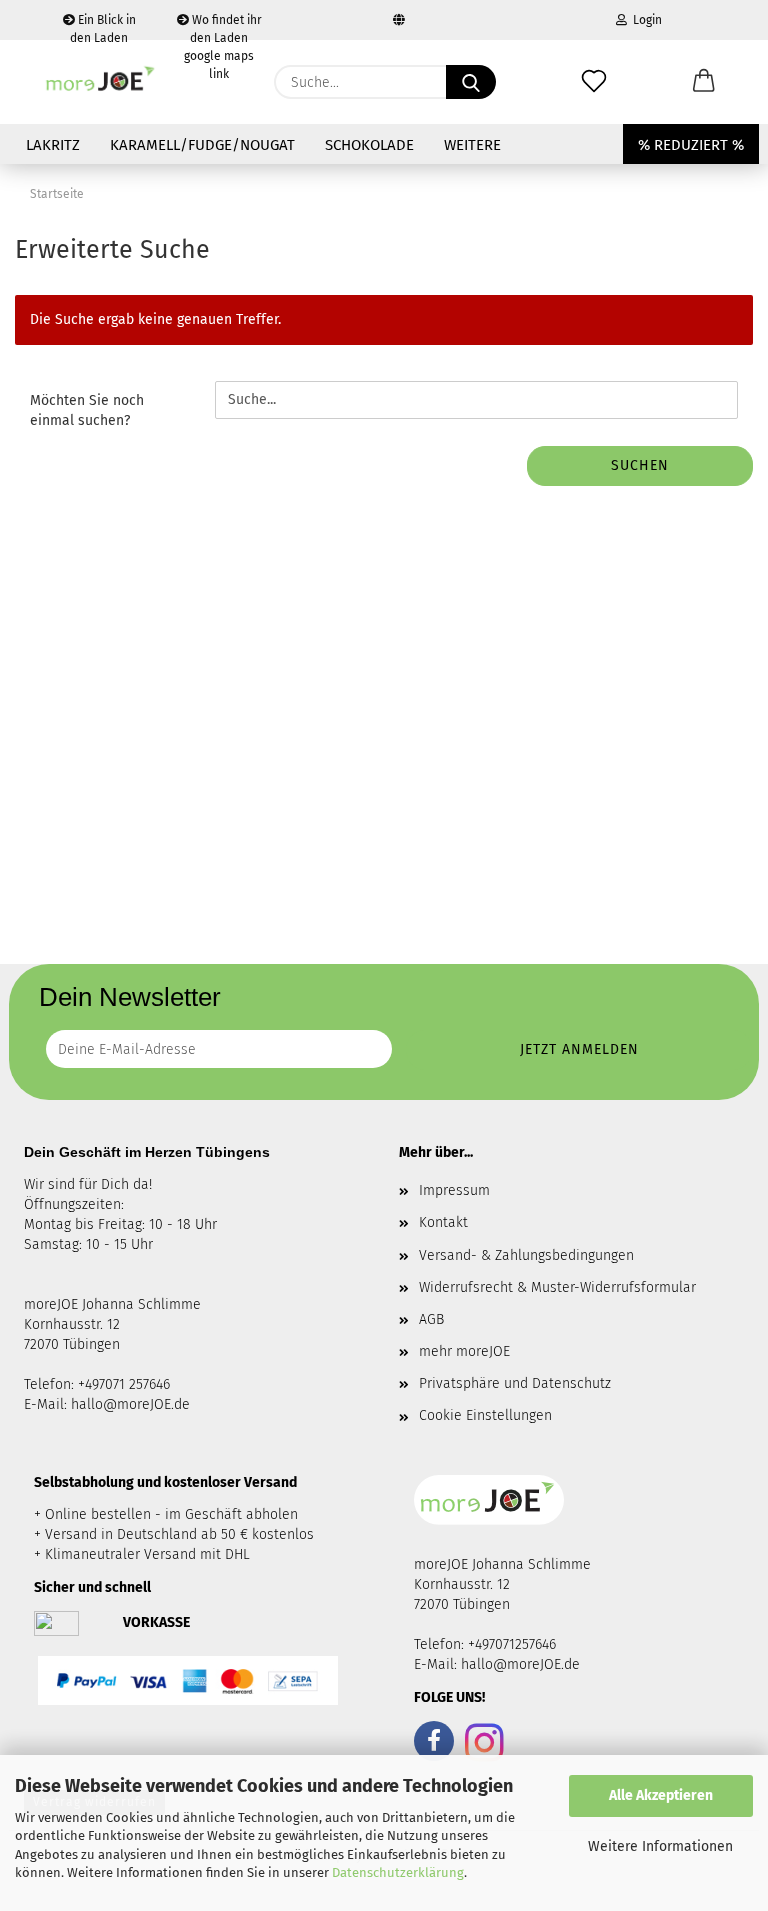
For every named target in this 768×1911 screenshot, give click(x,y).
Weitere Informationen (660, 1846)
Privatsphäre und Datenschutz (515, 1383)
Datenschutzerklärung (398, 1872)
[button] (704, 82)
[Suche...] (471, 82)
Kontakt (443, 1222)
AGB (431, 1319)
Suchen (640, 465)
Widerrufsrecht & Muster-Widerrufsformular (557, 1287)
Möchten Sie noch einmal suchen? (87, 410)
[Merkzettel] (594, 82)
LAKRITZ (53, 145)
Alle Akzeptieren (661, 1795)
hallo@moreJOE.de (130, 1404)
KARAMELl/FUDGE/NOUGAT (202, 145)
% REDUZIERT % (691, 145)
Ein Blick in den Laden (103, 26)
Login (644, 20)
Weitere (472, 145)
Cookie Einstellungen (485, 1415)
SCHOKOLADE (369, 145)
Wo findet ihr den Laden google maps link (223, 26)
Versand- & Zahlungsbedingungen (526, 1255)
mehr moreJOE (464, 1351)
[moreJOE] (101, 82)
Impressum (454, 1190)
